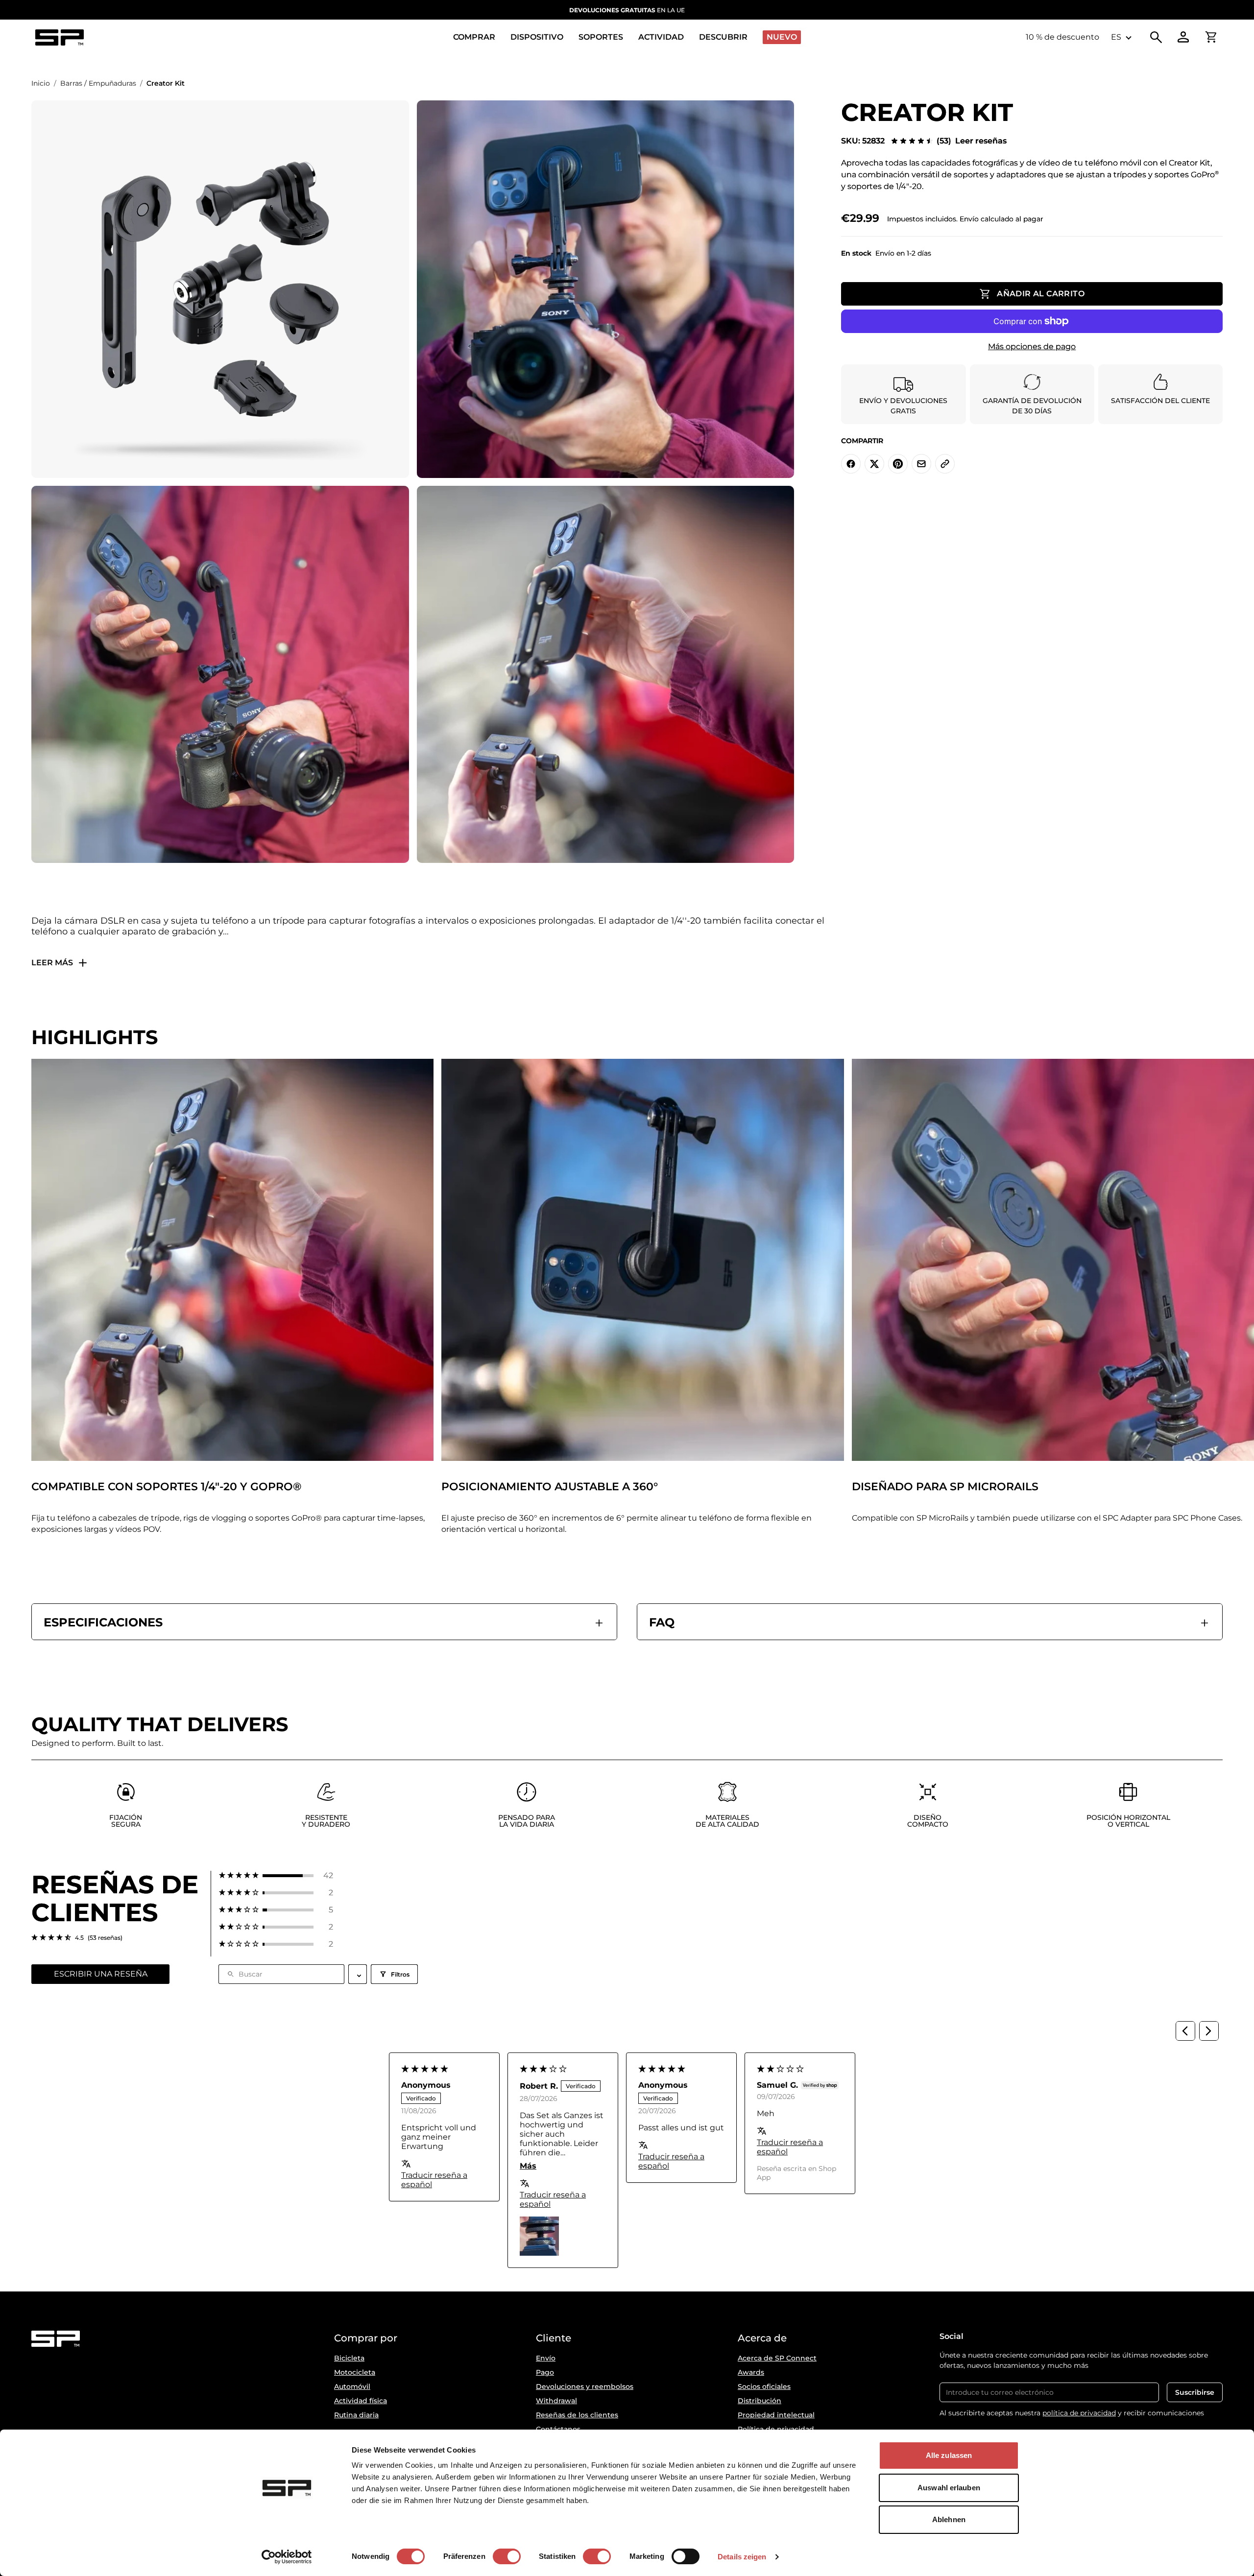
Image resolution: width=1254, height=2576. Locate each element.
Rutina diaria (356, 2415)
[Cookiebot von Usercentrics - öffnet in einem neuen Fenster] (287, 2557)
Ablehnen (949, 2519)
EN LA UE (627, 10)
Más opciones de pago (1032, 346)
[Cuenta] (1183, 37)
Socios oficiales (764, 2386)
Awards (751, 2372)
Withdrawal (556, 2401)
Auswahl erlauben (949, 2488)
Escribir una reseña (101, 1974)
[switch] (507, 2556)
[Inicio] (59, 37)
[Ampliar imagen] (220, 289)
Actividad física (361, 2401)
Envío (546, 2358)
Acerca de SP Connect (777, 2358)
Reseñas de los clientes (577, 2415)
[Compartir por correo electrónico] (921, 464)
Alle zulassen (949, 2455)
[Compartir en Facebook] (851, 464)
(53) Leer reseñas (972, 141)
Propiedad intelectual (776, 2415)
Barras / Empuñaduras (98, 83)
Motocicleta (355, 2372)
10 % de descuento (1062, 37)
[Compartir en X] (874, 464)
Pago (545, 2372)
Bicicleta (349, 2358)
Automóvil (352, 2386)
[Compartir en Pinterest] (898, 464)
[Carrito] (1211, 37)
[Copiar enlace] (945, 464)
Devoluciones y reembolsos (585, 2386)
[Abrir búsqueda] (1156, 37)
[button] (276, 1875)
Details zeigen (742, 2557)
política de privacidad (1079, 2413)
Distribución (760, 2401)
